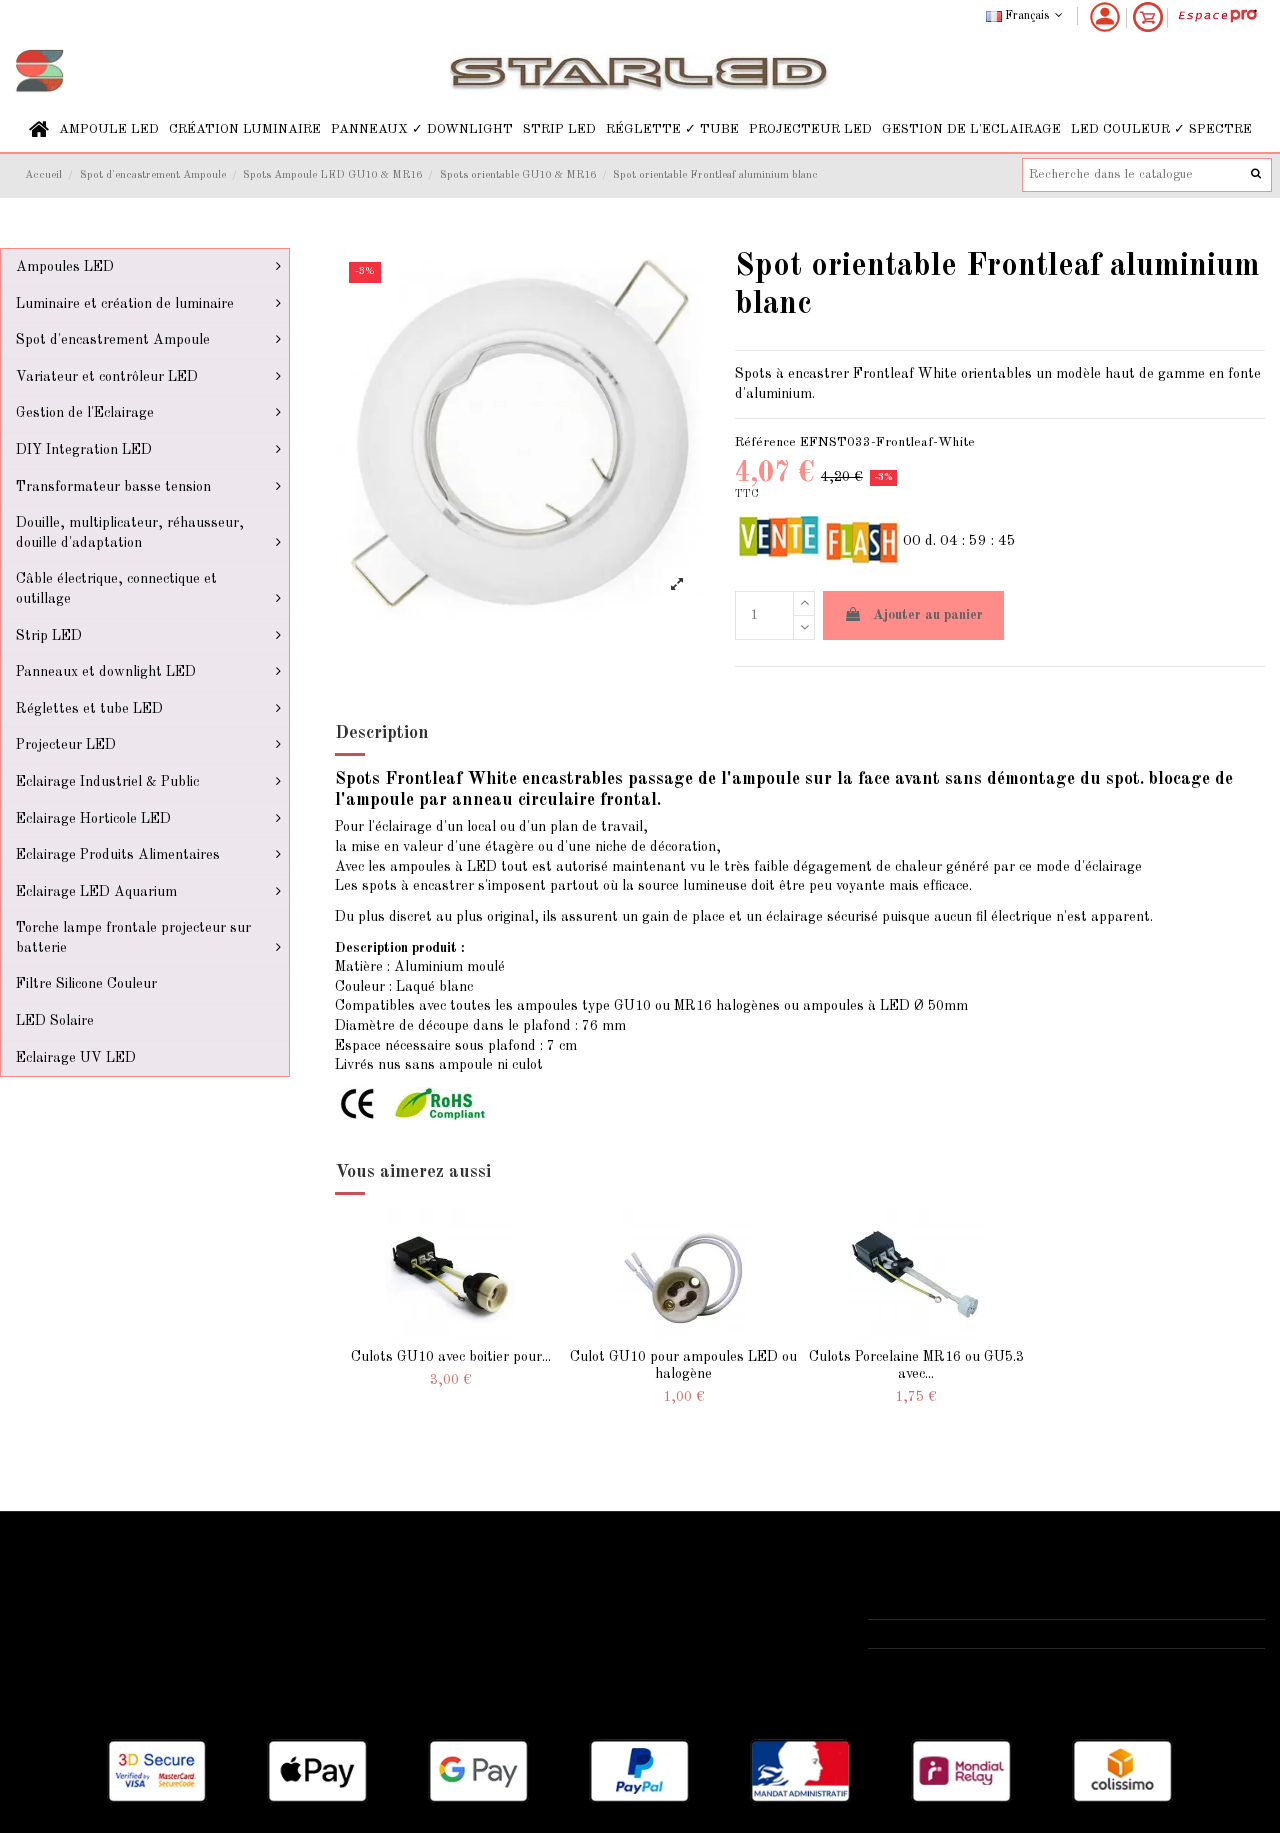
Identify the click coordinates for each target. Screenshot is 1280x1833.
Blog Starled (67, 1628)
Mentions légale (503, 1603)
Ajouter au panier (928, 615)
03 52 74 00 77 (939, 1633)
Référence (765, 442)
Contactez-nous (504, 1653)
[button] (109, 129)
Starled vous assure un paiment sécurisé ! (159, 1603)
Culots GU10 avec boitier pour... (451, 1357)
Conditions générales (520, 1628)
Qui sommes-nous (510, 1577)
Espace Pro (63, 1678)
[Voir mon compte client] (1105, 17)
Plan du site (65, 1653)
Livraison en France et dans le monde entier (167, 1577)
